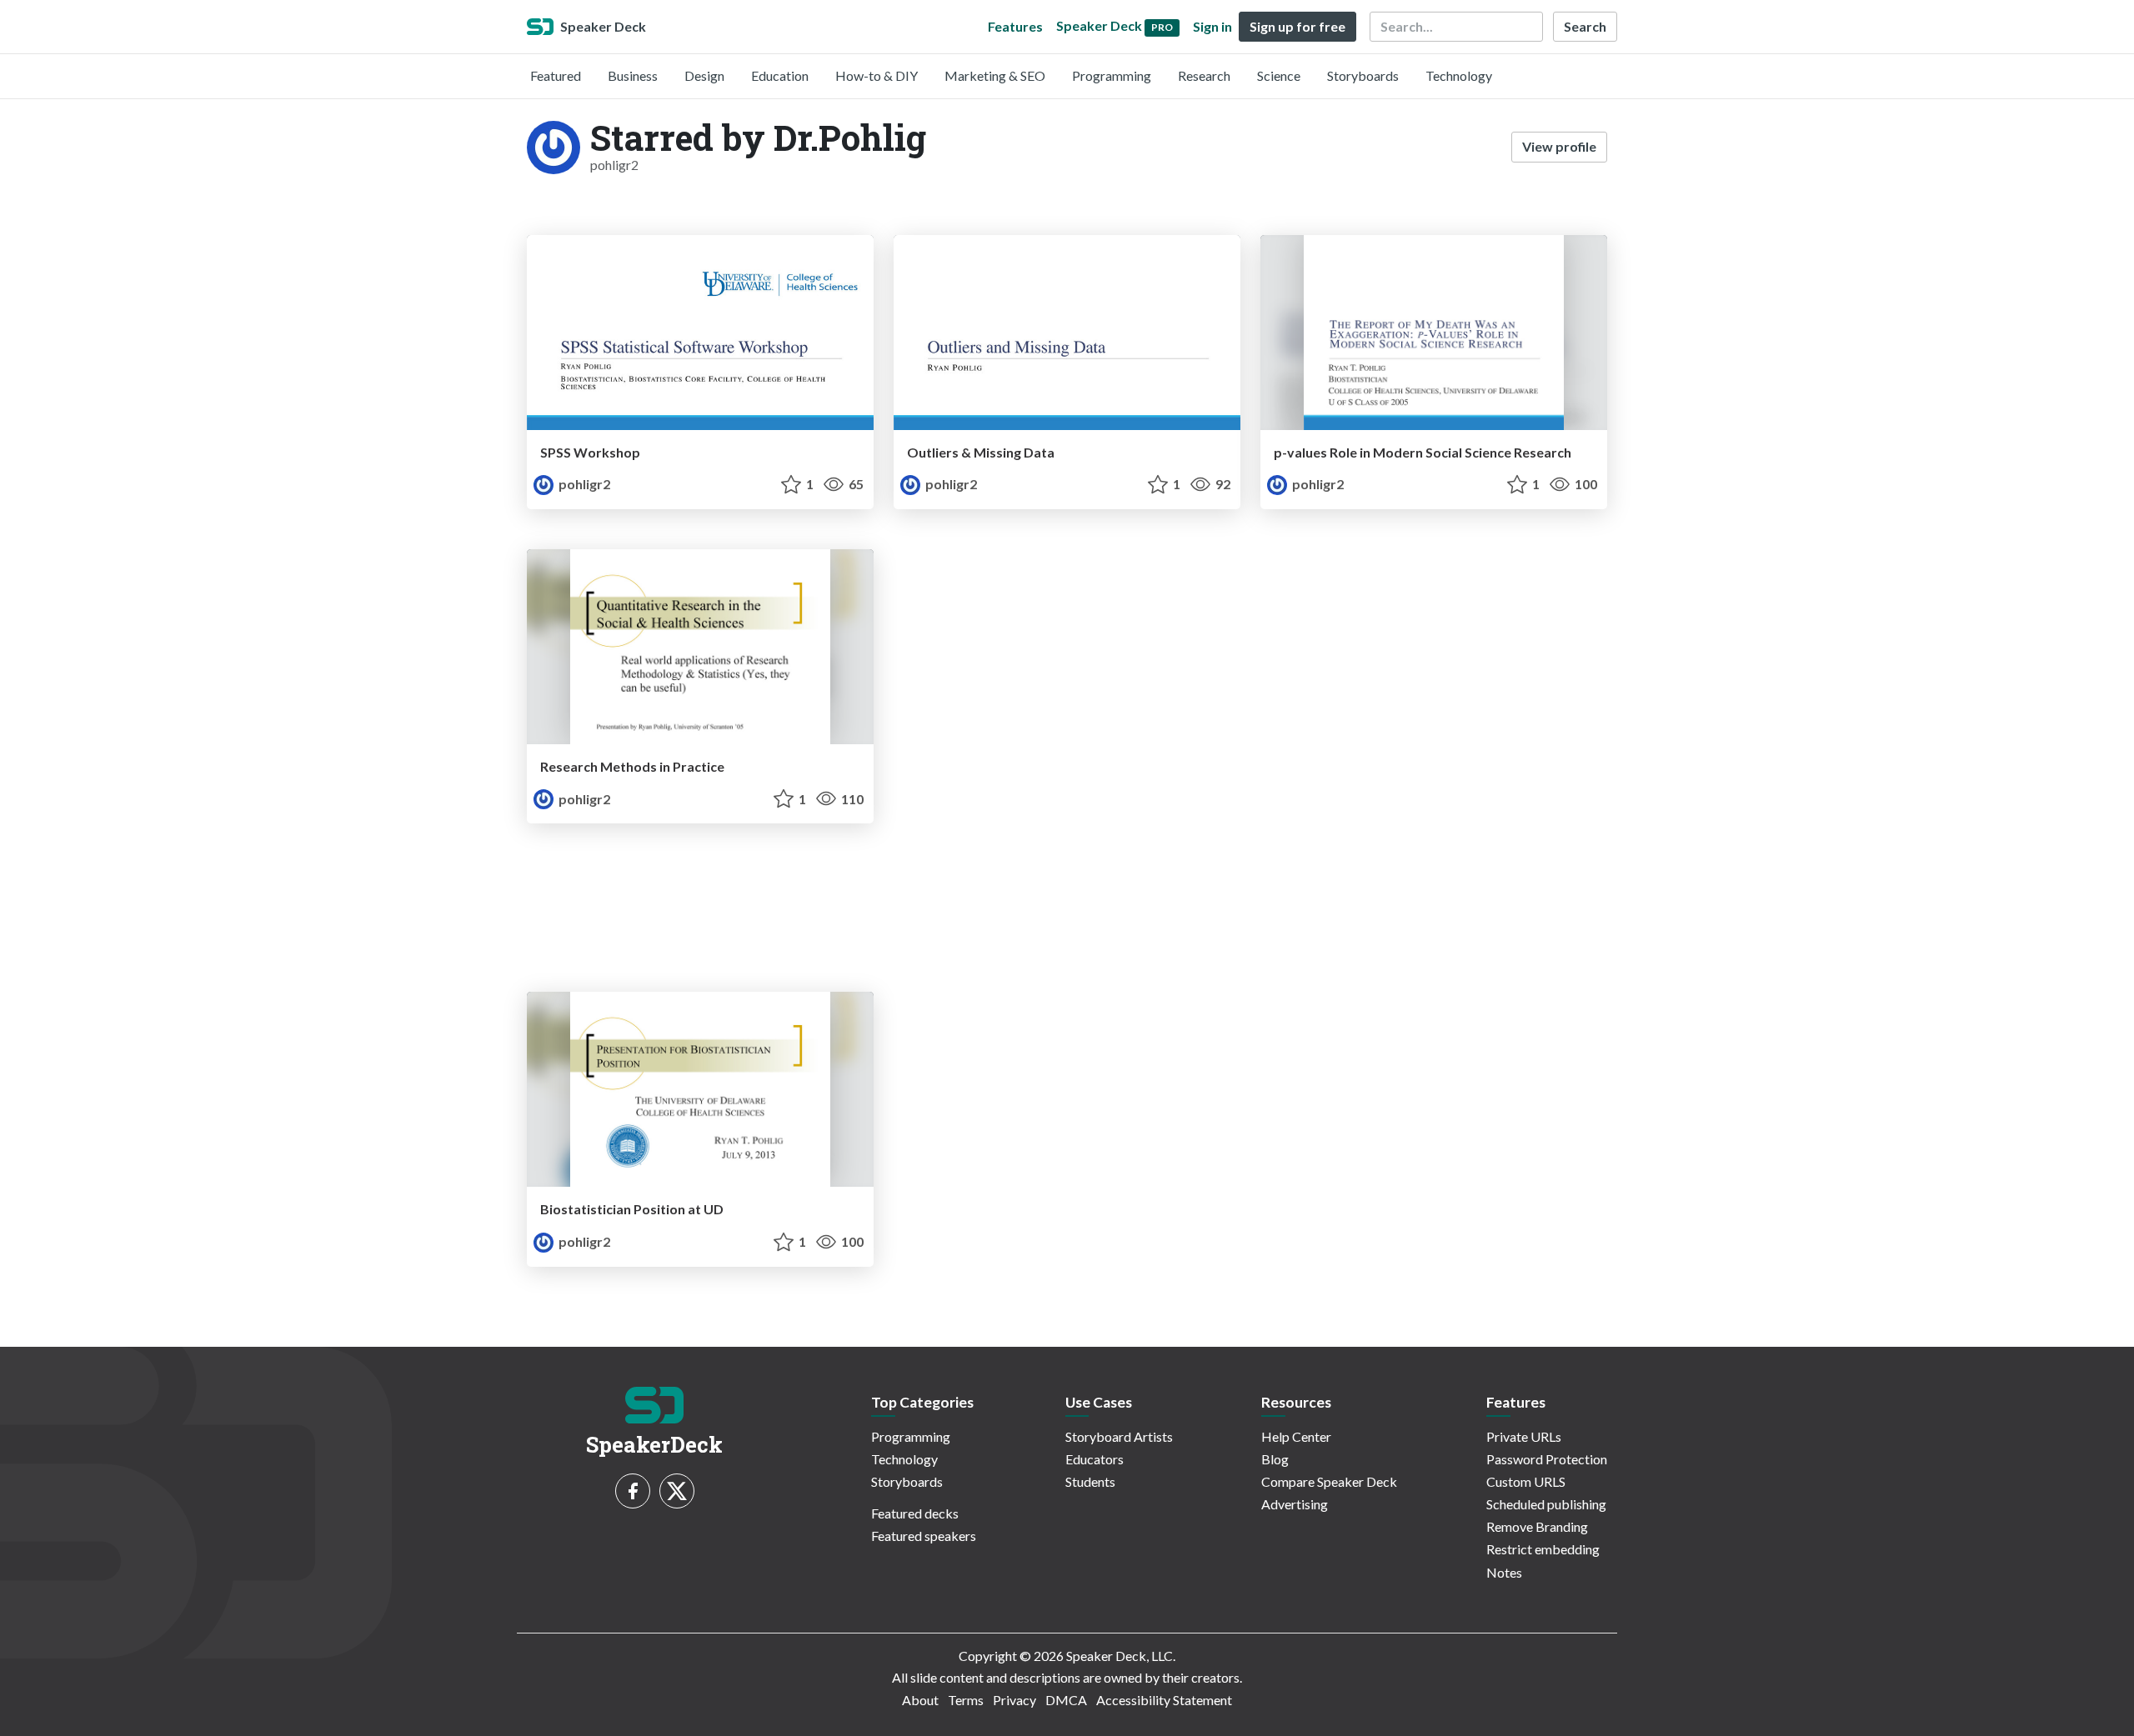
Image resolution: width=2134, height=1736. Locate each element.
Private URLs (1524, 1436)
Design (704, 75)
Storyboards (1363, 75)
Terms (966, 1700)
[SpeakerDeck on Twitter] (677, 1491)
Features (1015, 26)
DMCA (1066, 1700)
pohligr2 (583, 484)
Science (1279, 75)
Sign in (1212, 26)
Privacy (1014, 1700)
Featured (556, 75)
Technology (1459, 75)
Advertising (1295, 1504)
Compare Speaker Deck (1329, 1481)
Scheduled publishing (1546, 1504)
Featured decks (915, 1513)
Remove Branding (1537, 1526)
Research (1204, 75)
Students (1090, 1481)
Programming (1112, 75)
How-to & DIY (877, 75)
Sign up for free (1297, 26)
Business (633, 75)
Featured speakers (924, 1536)
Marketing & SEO (995, 75)
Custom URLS (1526, 1481)
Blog (1275, 1459)
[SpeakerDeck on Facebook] (633, 1491)
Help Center (1296, 1436)
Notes (1504, 1572)
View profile (1559, 146)
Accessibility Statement (1164, 1700)
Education (780, 75)
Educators (1095, 1459)
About (920, 1700)
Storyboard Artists (1119, 1436)
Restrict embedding (1543, 1549)
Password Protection (1547, 1459)
